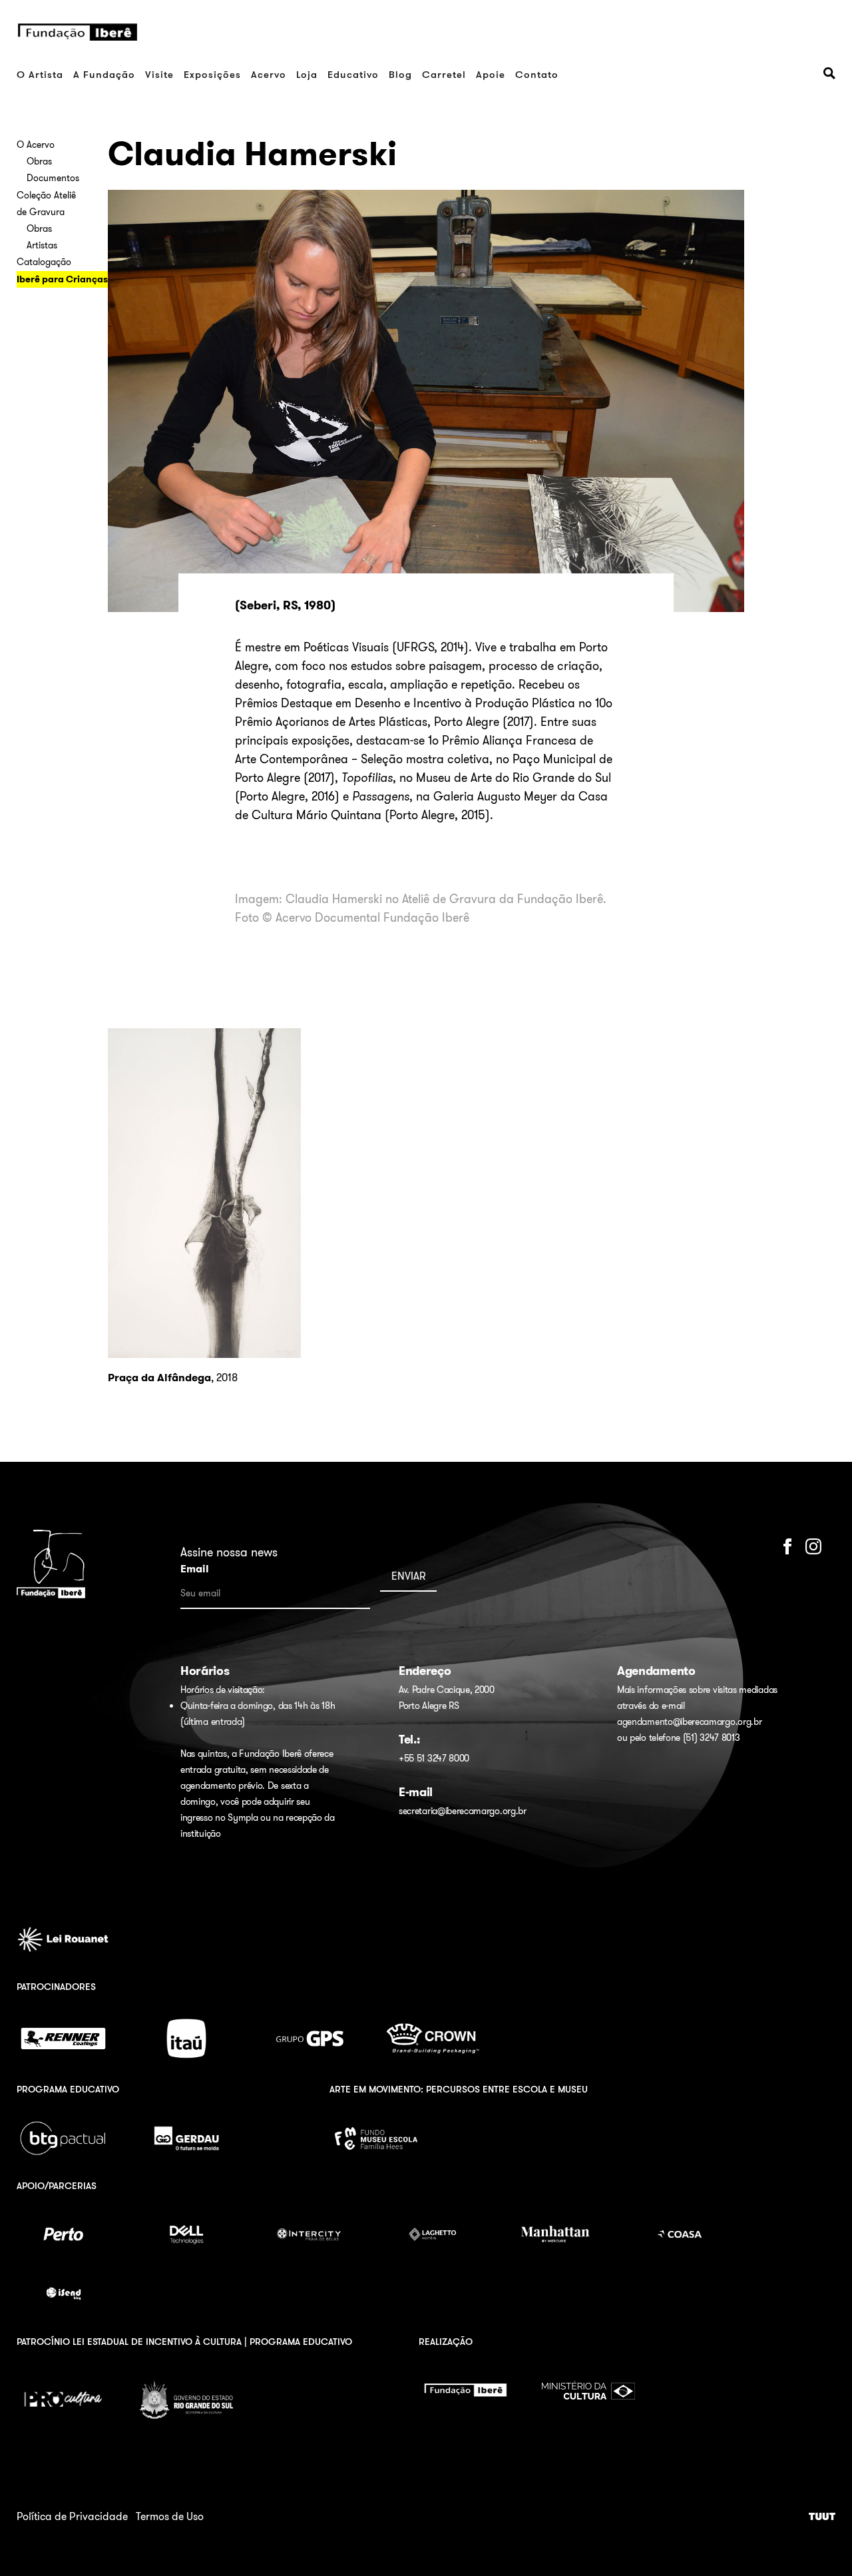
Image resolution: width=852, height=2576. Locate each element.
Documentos (53, 178)
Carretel (444, 74)
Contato (537, 74)
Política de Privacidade (72, 2516)
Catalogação (44, 262)
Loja (307, 74)
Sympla (243, 1817)
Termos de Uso (170, 2516)
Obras (39, 161)
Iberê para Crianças (62, 279)
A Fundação (104, 74)
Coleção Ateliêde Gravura (46, 203)
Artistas (42, 245)
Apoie (491, 74)
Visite (159, 74)
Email (195, 1569)
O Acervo (36, 145)
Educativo (353, 74)
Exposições (212, 74)
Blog (400, 74)
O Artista (40, 74)
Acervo (269, 74)
